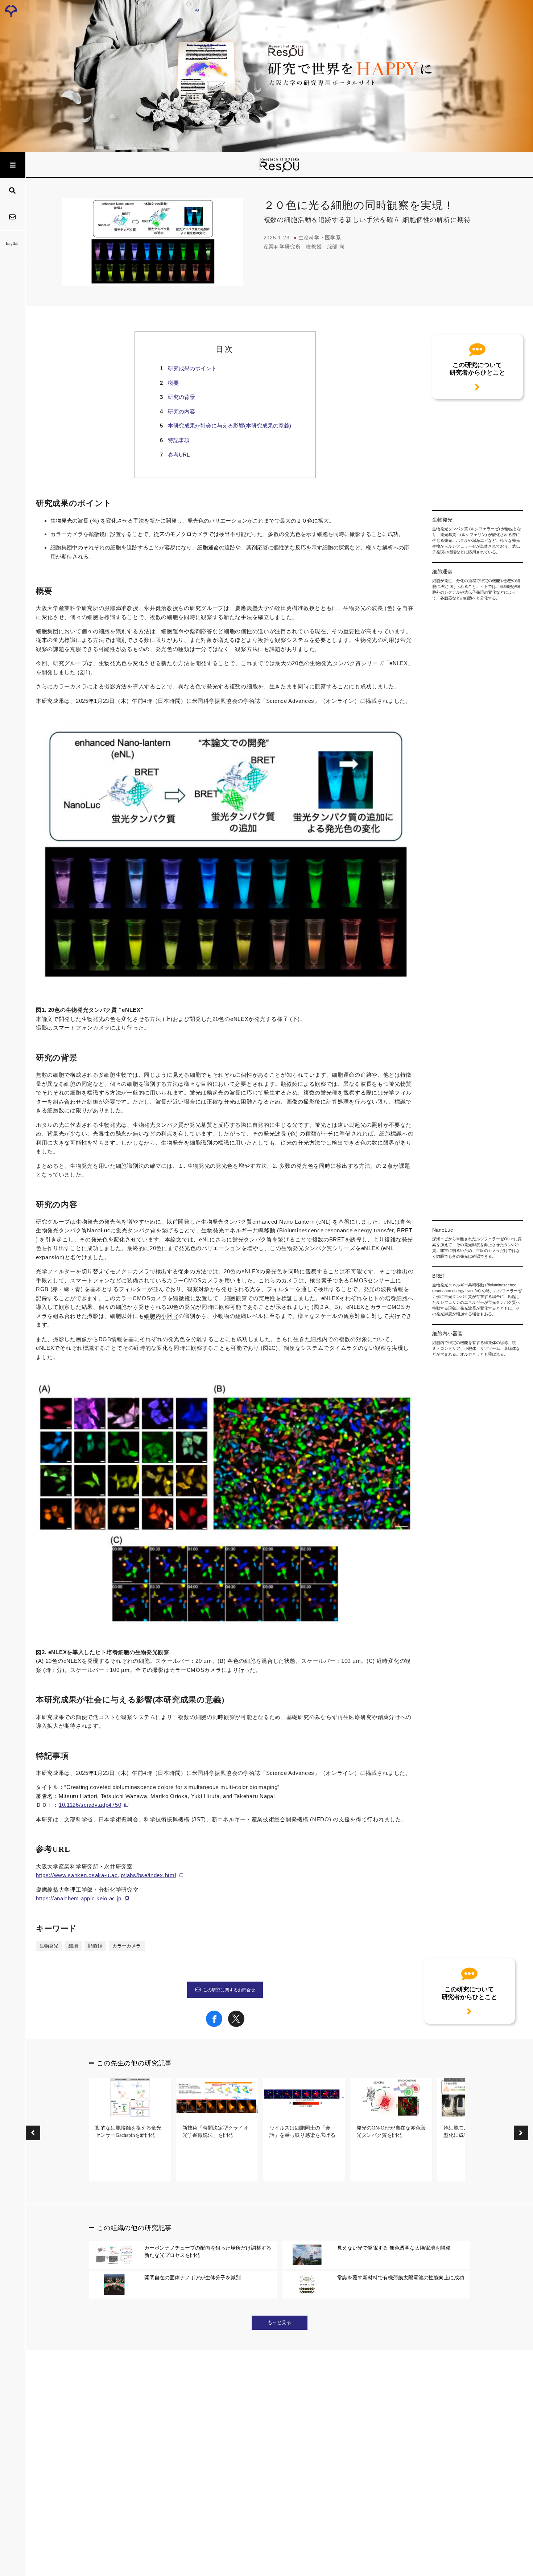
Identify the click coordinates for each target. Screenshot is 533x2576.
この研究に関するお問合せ (229, 1990)
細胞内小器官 (161, 1316)
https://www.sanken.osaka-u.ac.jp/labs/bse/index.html (106, 1875)
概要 (173, 383)
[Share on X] (236, 2025)
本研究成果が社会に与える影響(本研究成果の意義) (230, 426)
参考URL (179, 455)
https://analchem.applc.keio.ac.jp (79, 1898)
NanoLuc (99, 1231)
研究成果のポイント (192, 368)
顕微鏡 (95, 1946)
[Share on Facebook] (214, 2025)
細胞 (73, 1946)
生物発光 (61, 521)
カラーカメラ (127, 1946)
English (12, 243)
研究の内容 (181, 411)
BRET (405, 1231)
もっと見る (279, 2322)
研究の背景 (181, 397)
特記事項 (179, 440)
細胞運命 (208, 548)
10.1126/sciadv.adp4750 (90, 1805)
